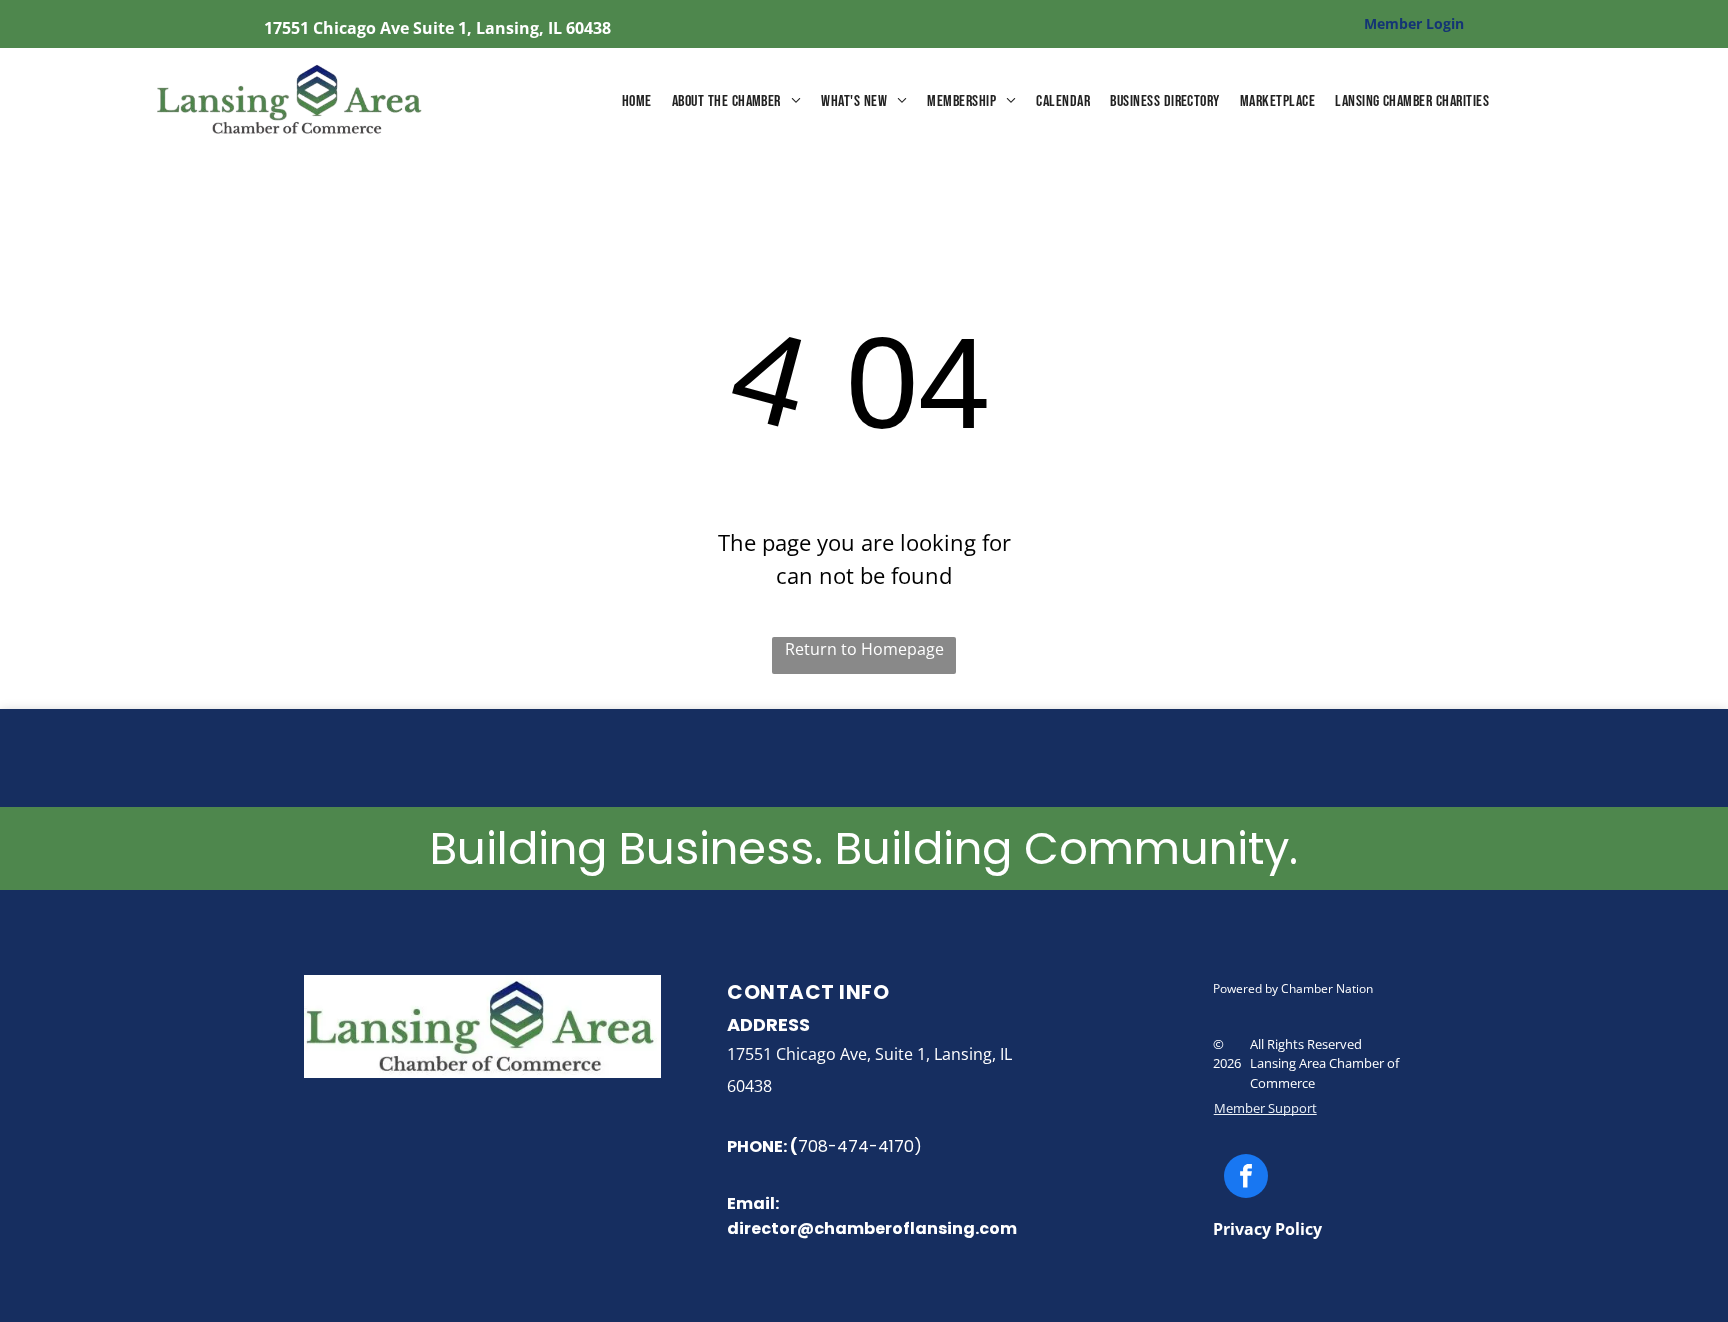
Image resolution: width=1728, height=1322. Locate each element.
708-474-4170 (856, 1146)
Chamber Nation (1327, 988)
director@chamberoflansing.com (872, 1228)
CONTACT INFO (808, 992)
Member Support (1265, 1108)
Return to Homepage (864, 649)
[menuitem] (637, 102)
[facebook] (1246, 1178)
